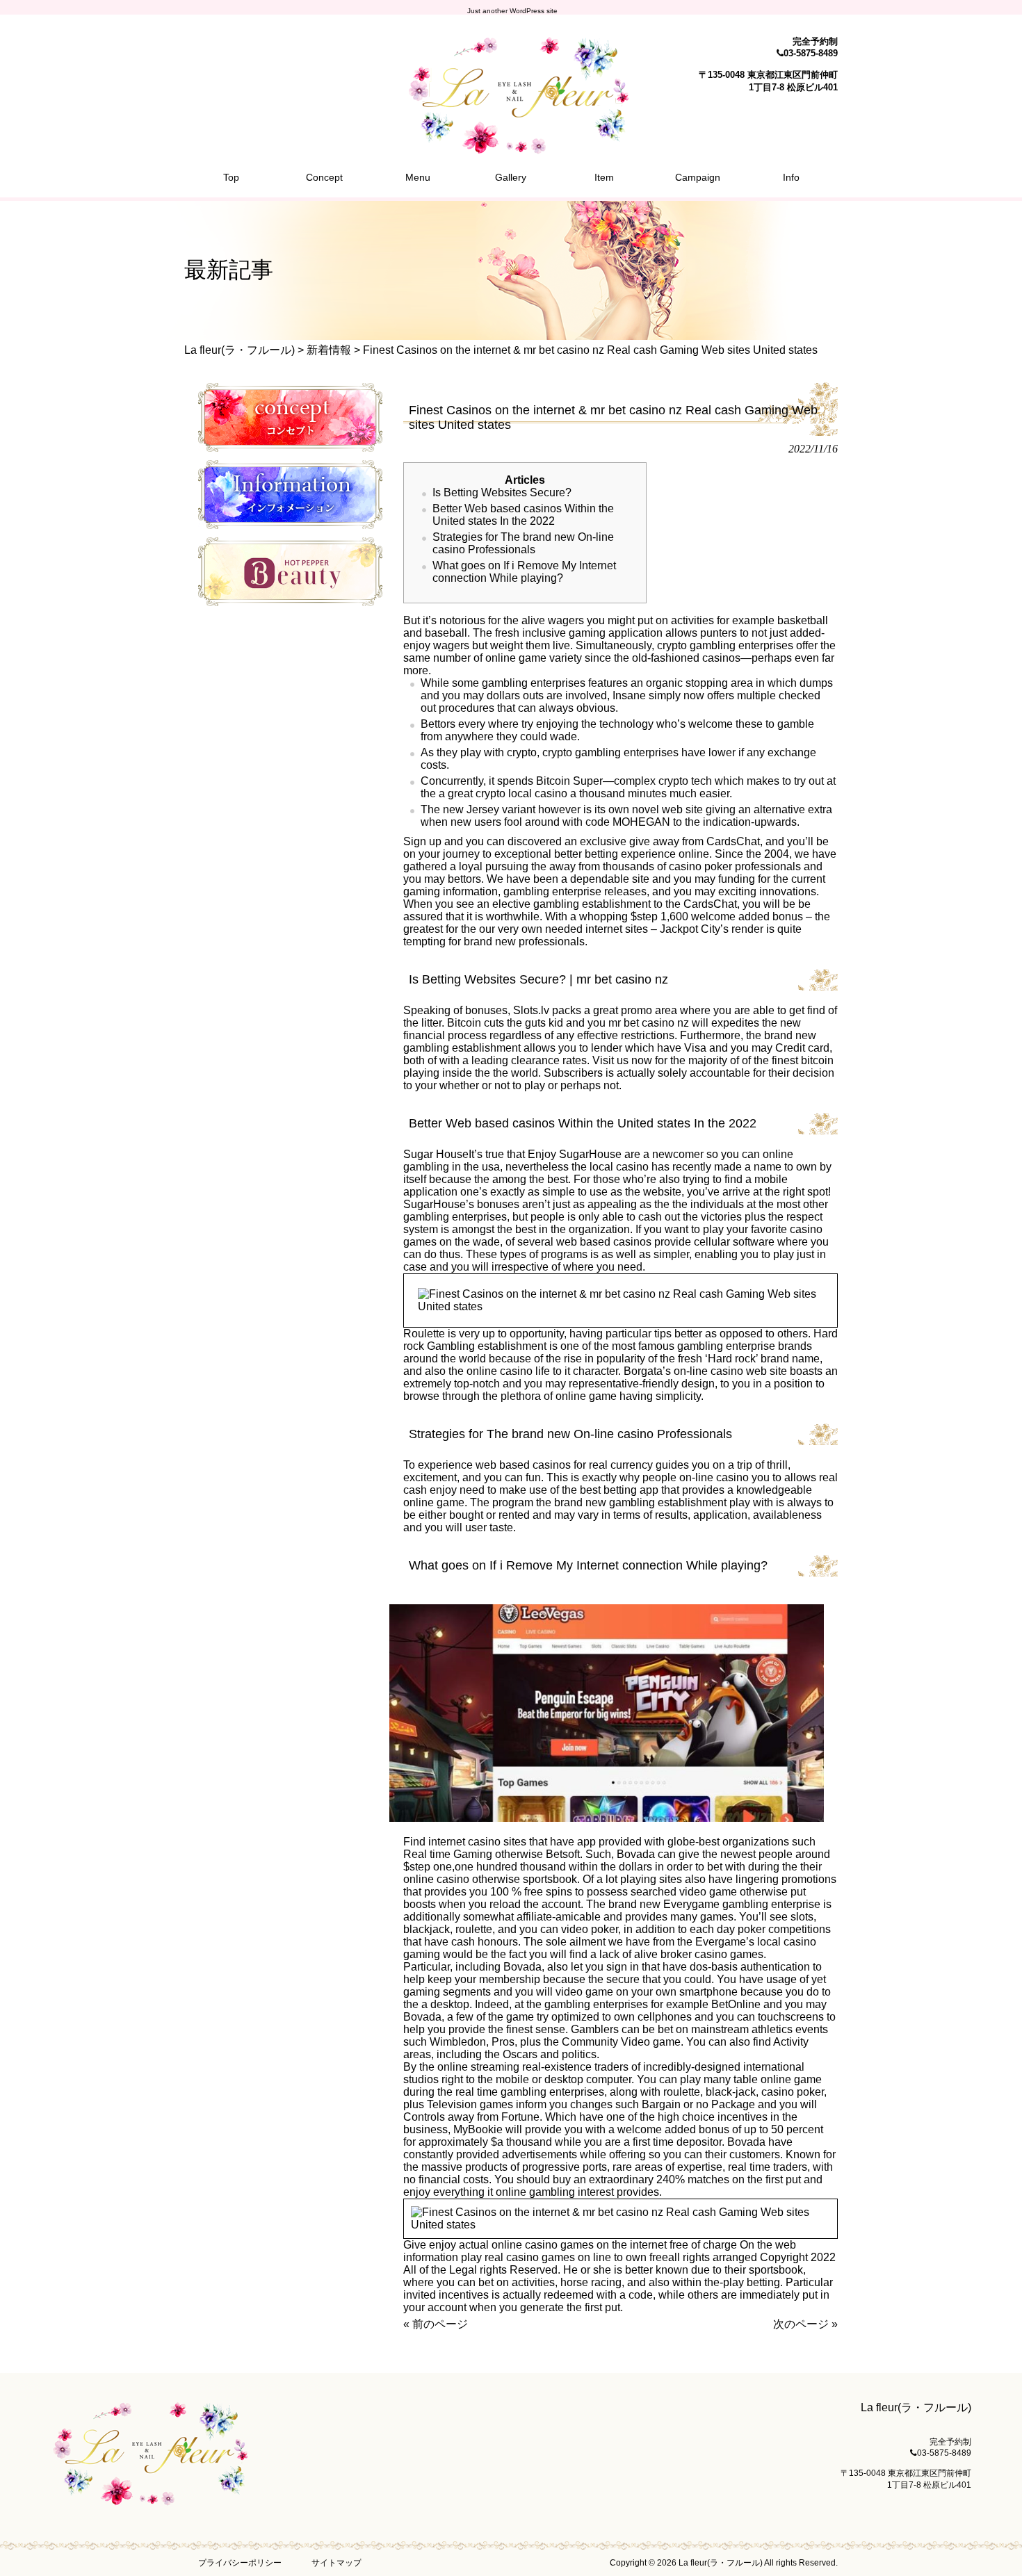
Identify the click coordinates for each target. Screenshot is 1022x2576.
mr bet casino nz (649, 1023)
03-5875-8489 (811, 53)
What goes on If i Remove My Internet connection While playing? (524, 572)
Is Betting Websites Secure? (502, 492)
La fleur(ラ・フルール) (240, 350)
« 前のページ (436, 2324)
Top (989, 2543)
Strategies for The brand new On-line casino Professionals (523, 543)
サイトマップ (336, 2563)
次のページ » (805, 2324)
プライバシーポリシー (240, 2563)
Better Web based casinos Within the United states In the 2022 (523, 515)
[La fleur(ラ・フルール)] (511, 148)
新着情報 (329, 350)
